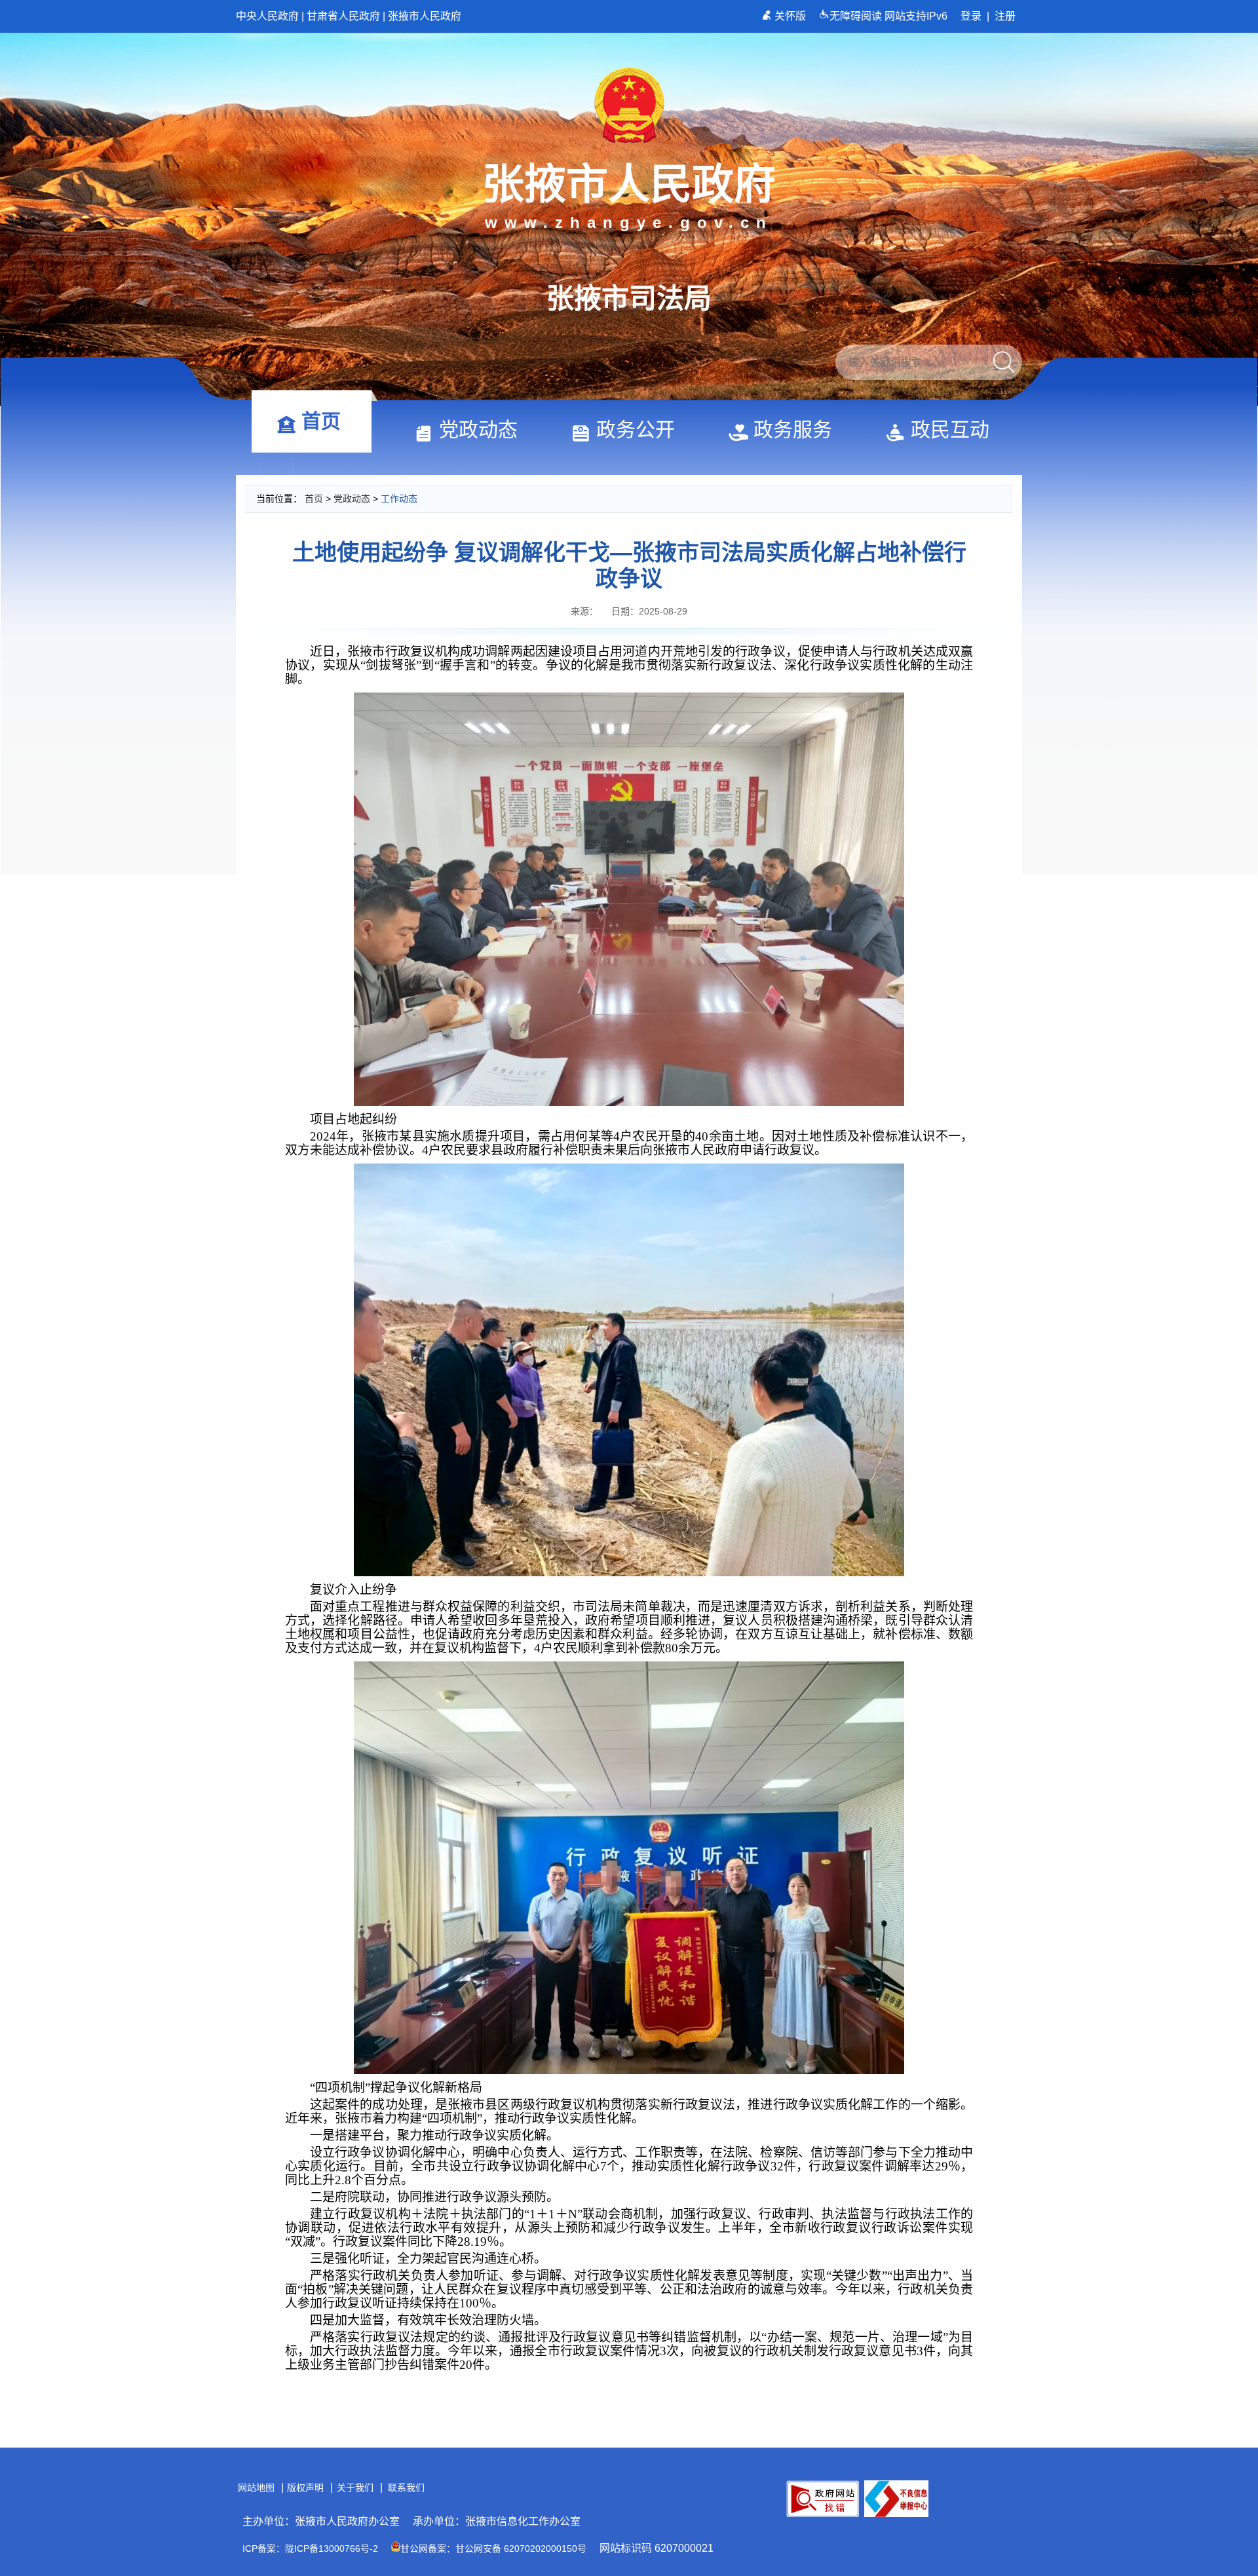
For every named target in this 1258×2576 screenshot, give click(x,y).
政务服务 (793, 429)
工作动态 (399, 499)
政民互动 (950, 429)
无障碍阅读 (857, 16)
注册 (1005, 16)
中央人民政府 (267, 16)
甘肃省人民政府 (343, 16)
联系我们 (406, 2488)
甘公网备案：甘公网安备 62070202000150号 (493, 2548)
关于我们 (355, 2488)
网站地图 (256, 2488)
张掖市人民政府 (425, 16)
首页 (321, 421)
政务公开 (636, 429)
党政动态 (478, 429)
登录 (971, 16)
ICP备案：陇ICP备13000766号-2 (310, 2548)
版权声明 (305, 2488)
